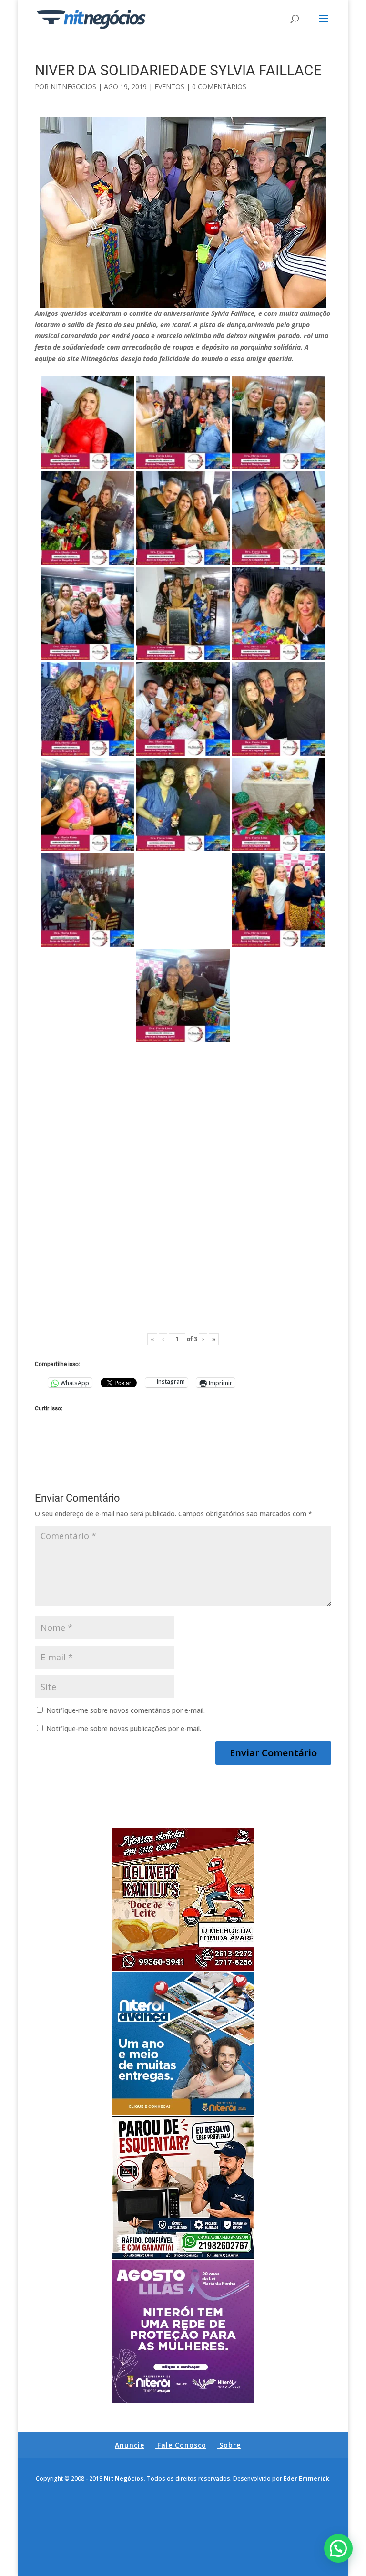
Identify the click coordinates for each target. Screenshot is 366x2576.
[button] (338, 2548)
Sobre (230, 2445)
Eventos (169, 87)
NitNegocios (73, 87)
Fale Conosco (182, 2445)
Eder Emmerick (306, 2478)
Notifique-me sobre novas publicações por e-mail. (124, 1728)
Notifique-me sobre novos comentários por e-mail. (126, 1710)
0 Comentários (219, 87)
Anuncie (130, 2445)
